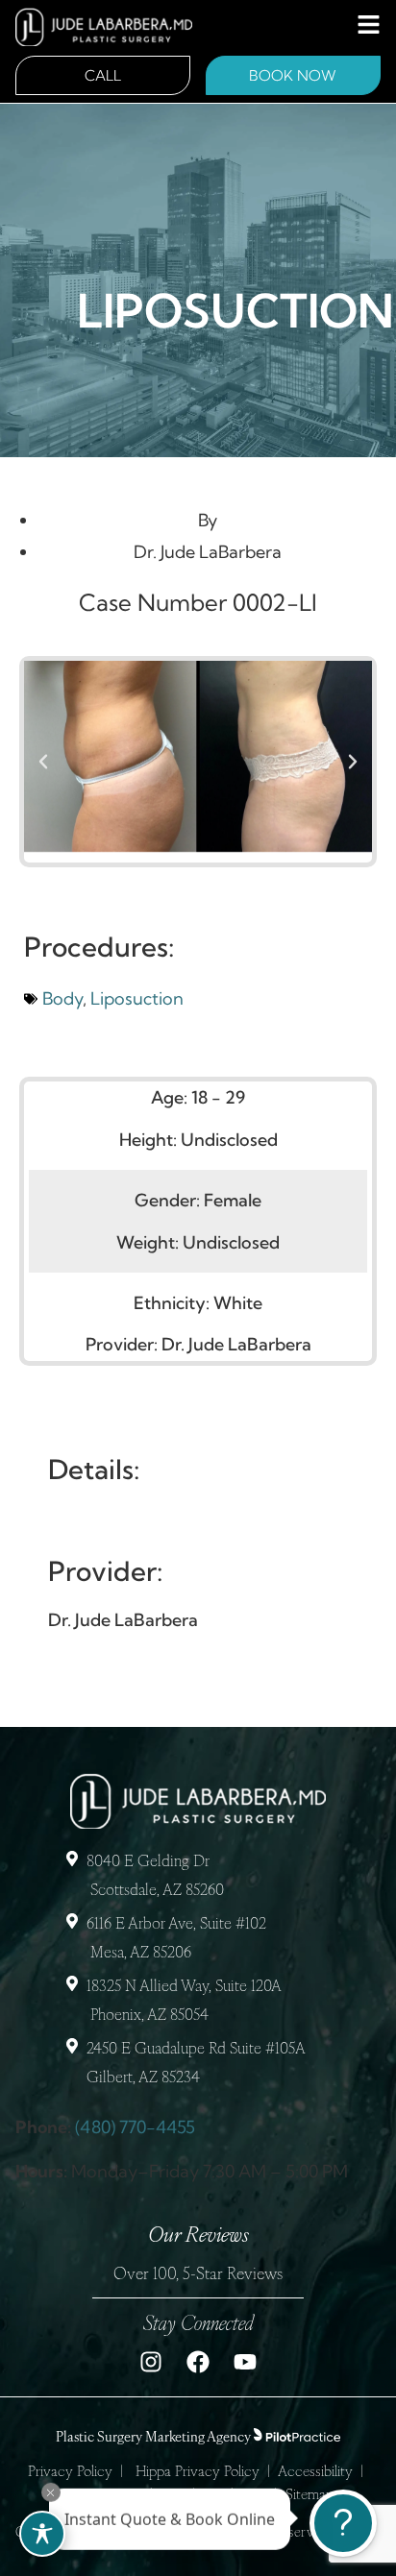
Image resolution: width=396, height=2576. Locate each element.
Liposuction (137, 998)
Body (62, 998)
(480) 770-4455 (135, 2127)
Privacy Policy (70, 2473)
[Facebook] (198, 2362)
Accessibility (315, 2473)
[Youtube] (245, 2362)
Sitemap (309, 2496)
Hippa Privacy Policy (198, 2473)
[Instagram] (151, 2362)
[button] (43, 762)
